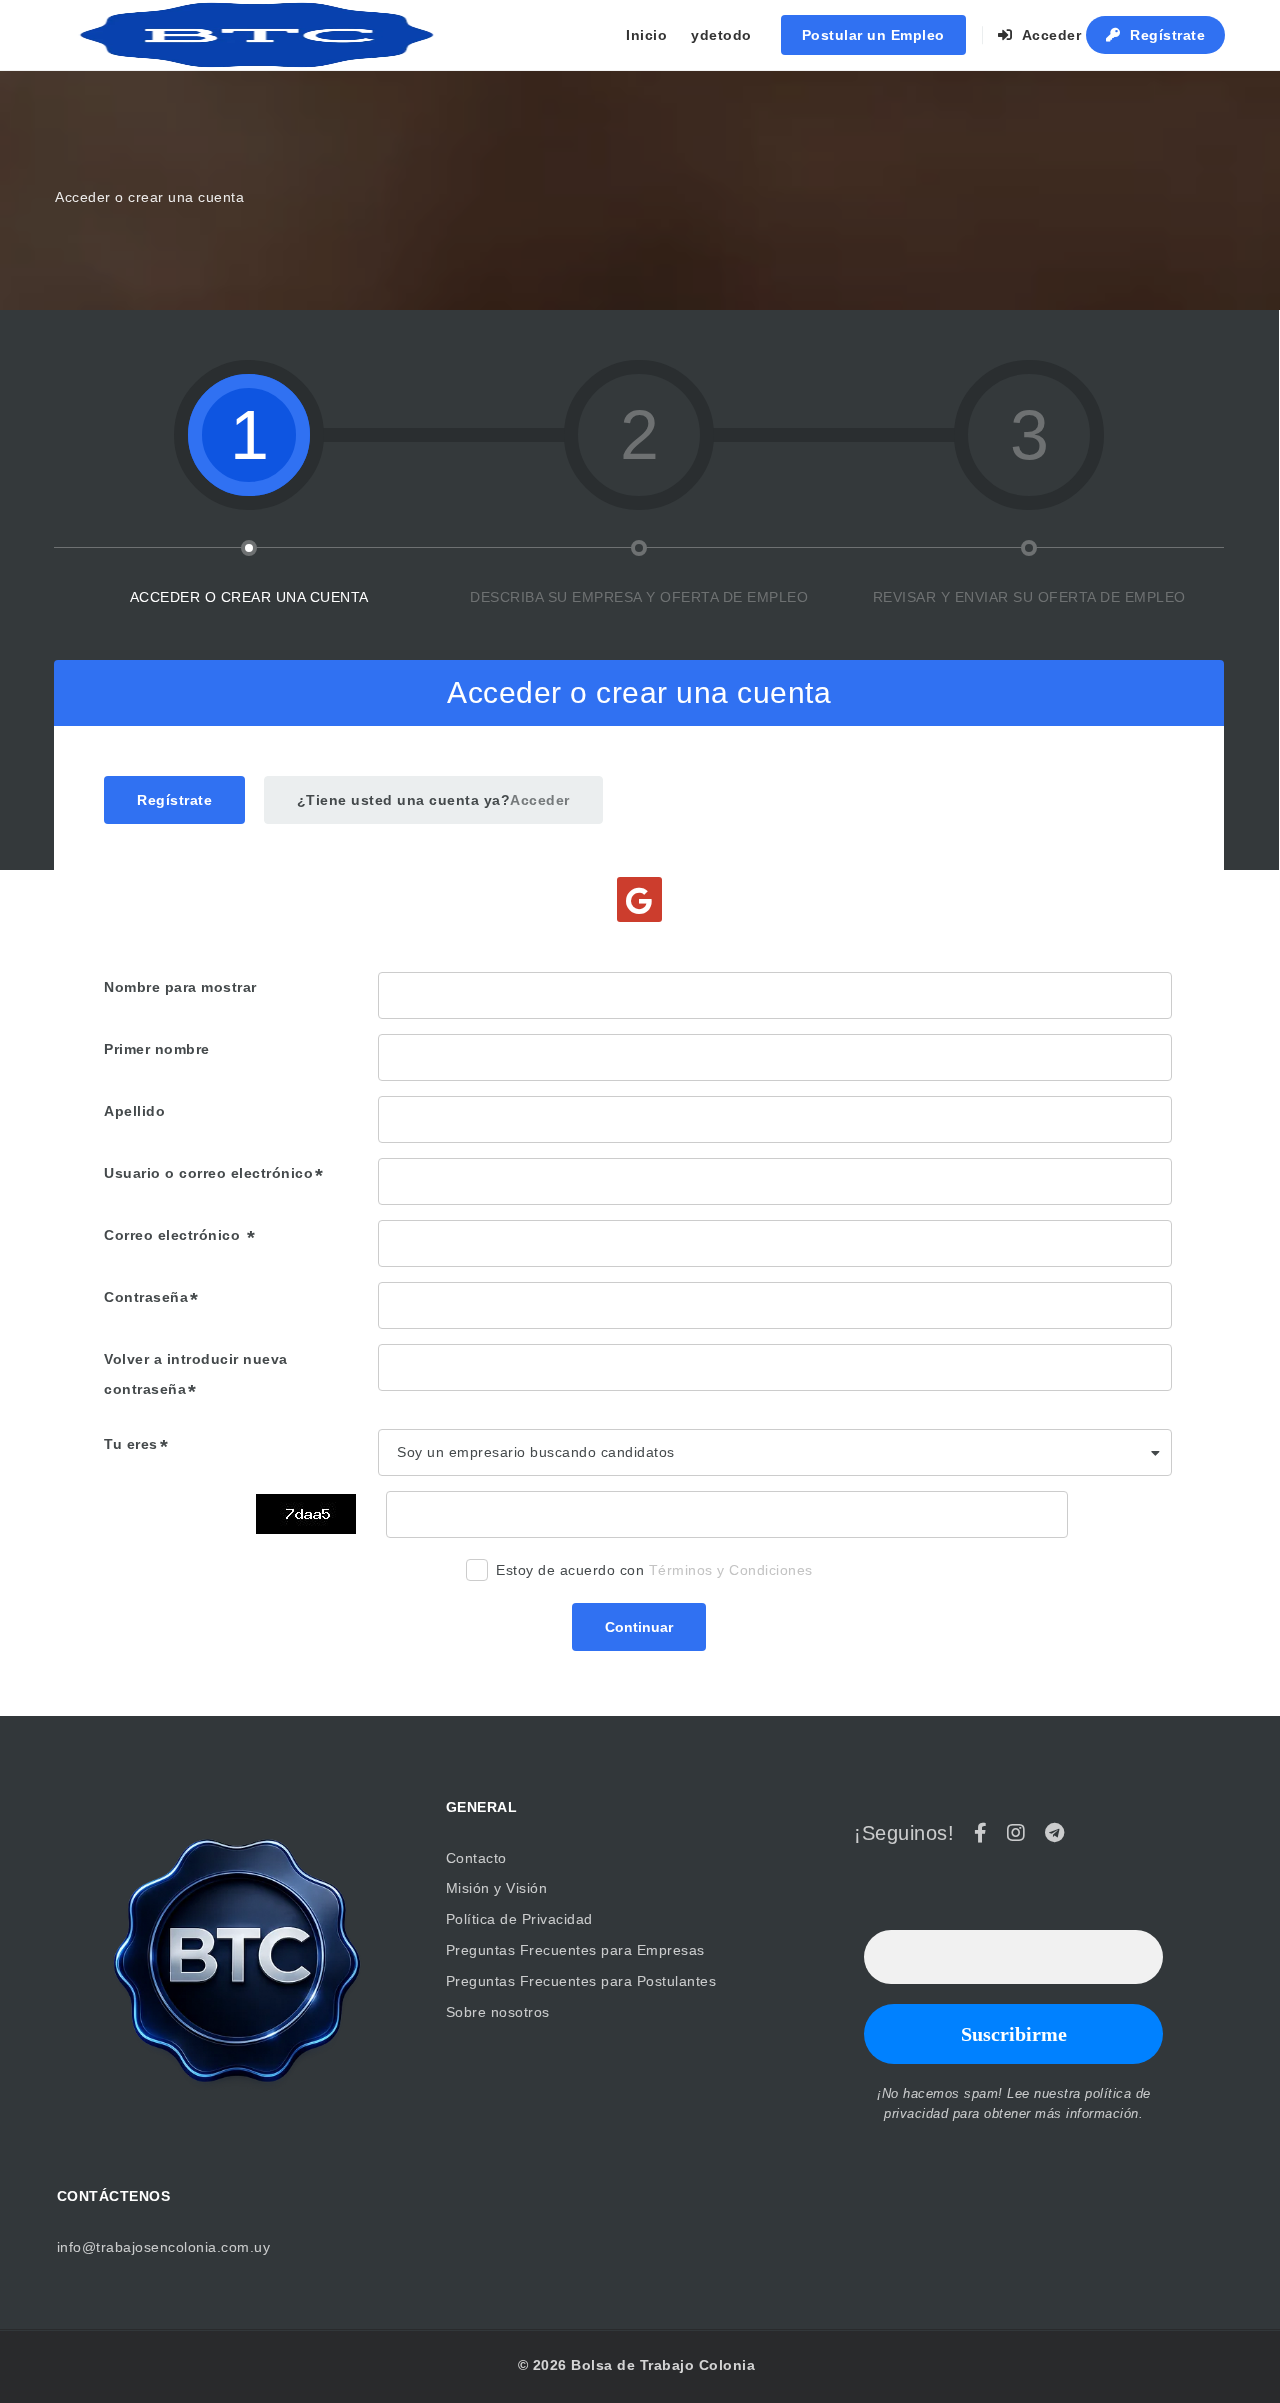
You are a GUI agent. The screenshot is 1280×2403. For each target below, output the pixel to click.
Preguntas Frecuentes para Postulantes (581, 1981)
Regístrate (1166, 35)
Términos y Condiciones (731, 1570)
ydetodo (721, 35)
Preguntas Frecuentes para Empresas (575, 1950)
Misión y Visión (497, 1888)
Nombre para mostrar (180, 987)
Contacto (476, 1858)
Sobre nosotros (498, 2012)
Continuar (639, 1627)
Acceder (1049, 35)
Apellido (134, 1111)
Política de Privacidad (519, 1919)
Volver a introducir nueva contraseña (196, 1374)
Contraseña (146, 1297)
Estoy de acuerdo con (654, 1570)
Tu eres (131, 1444)
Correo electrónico (174, 1235)
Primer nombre (157, 1049)
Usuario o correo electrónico (208, 1173)
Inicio (646, 35)
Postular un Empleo (873, 35)
